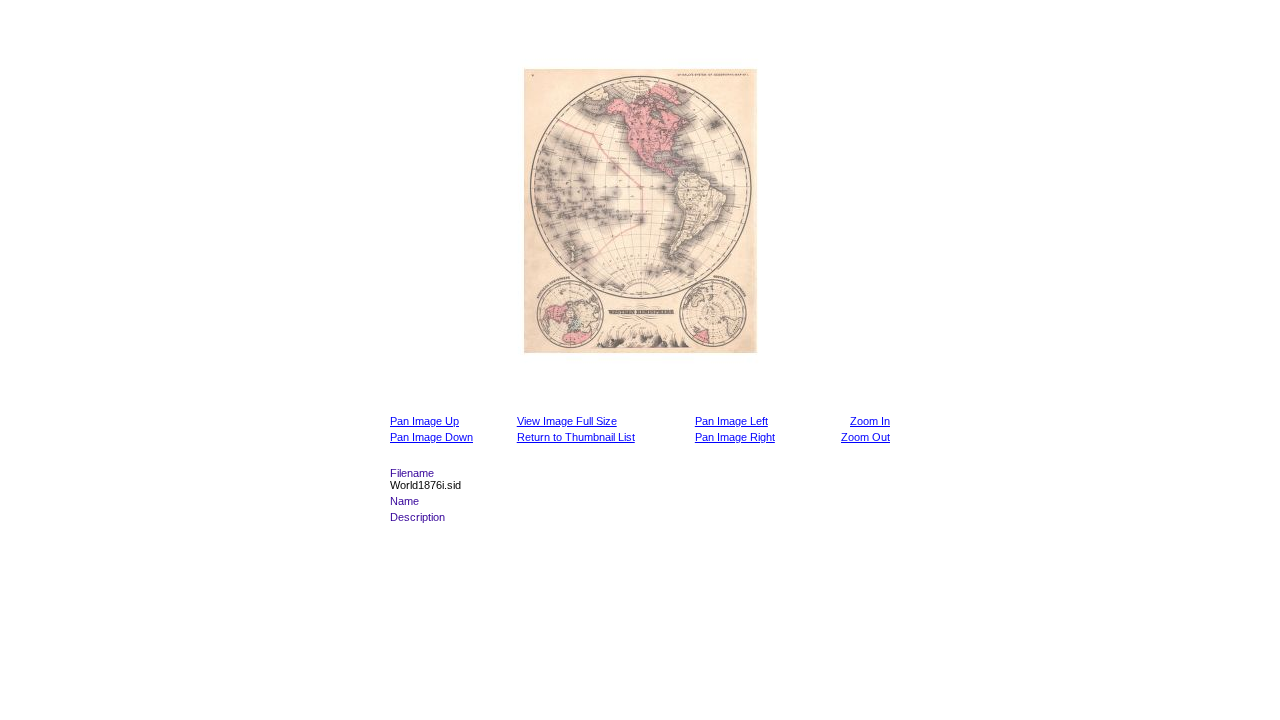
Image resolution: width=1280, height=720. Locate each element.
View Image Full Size (567, 421)
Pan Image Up (424, 421)
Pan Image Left (731, 421)
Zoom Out (865, 437)
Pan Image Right (735, 437)
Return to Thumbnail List (576, 437)
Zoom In (870, 421)
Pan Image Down (431, 437)
